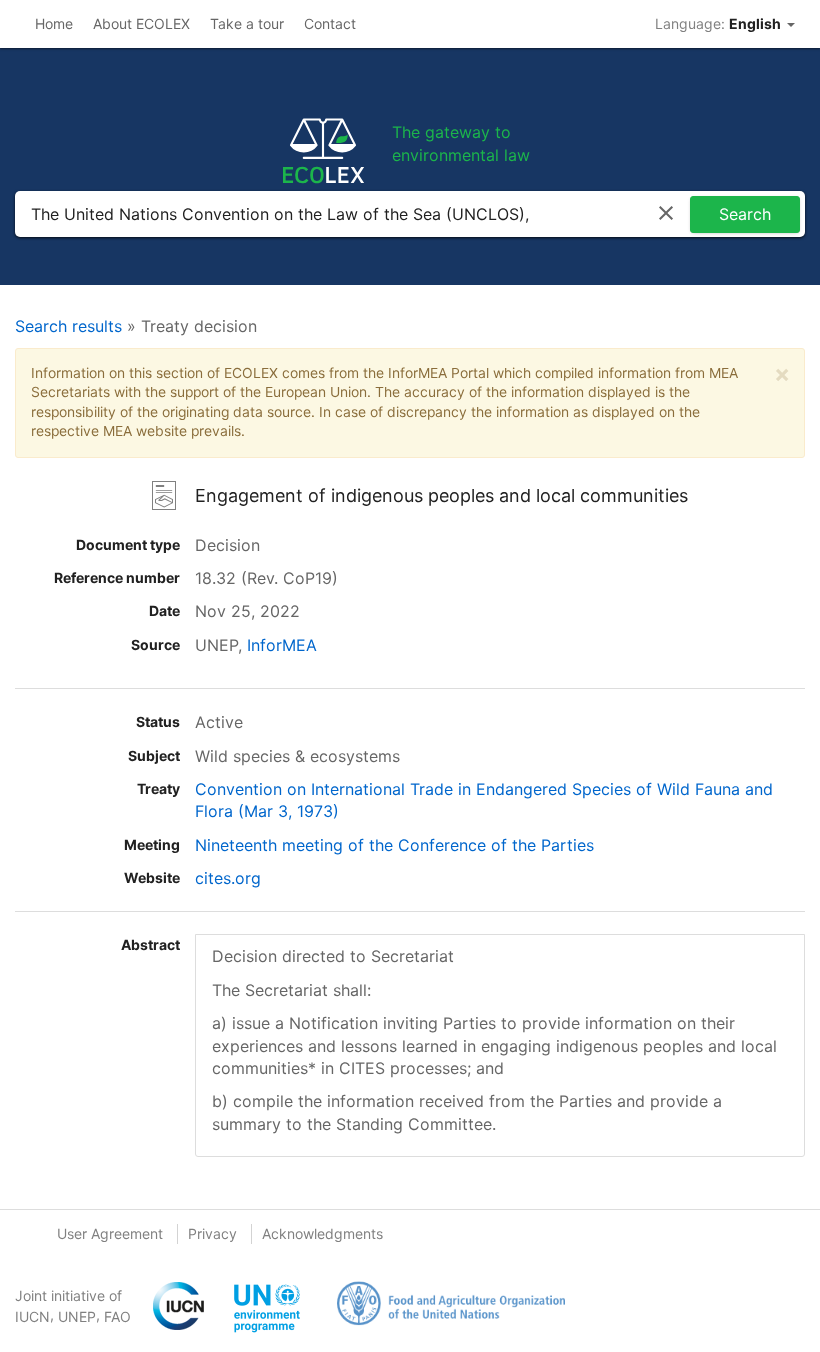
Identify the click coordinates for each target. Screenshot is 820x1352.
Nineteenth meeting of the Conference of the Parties (394, 845)
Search (745, 214)
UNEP (77, 1316)
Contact (330, 23)
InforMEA (282, 645)
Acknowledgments (322, 1233)
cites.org (228, 878)
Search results (68, 326)
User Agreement (110, 1233)
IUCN (32, 1316)
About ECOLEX (141, 23)
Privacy (212, 1233)
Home (54, 23)
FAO (117, 1316)
